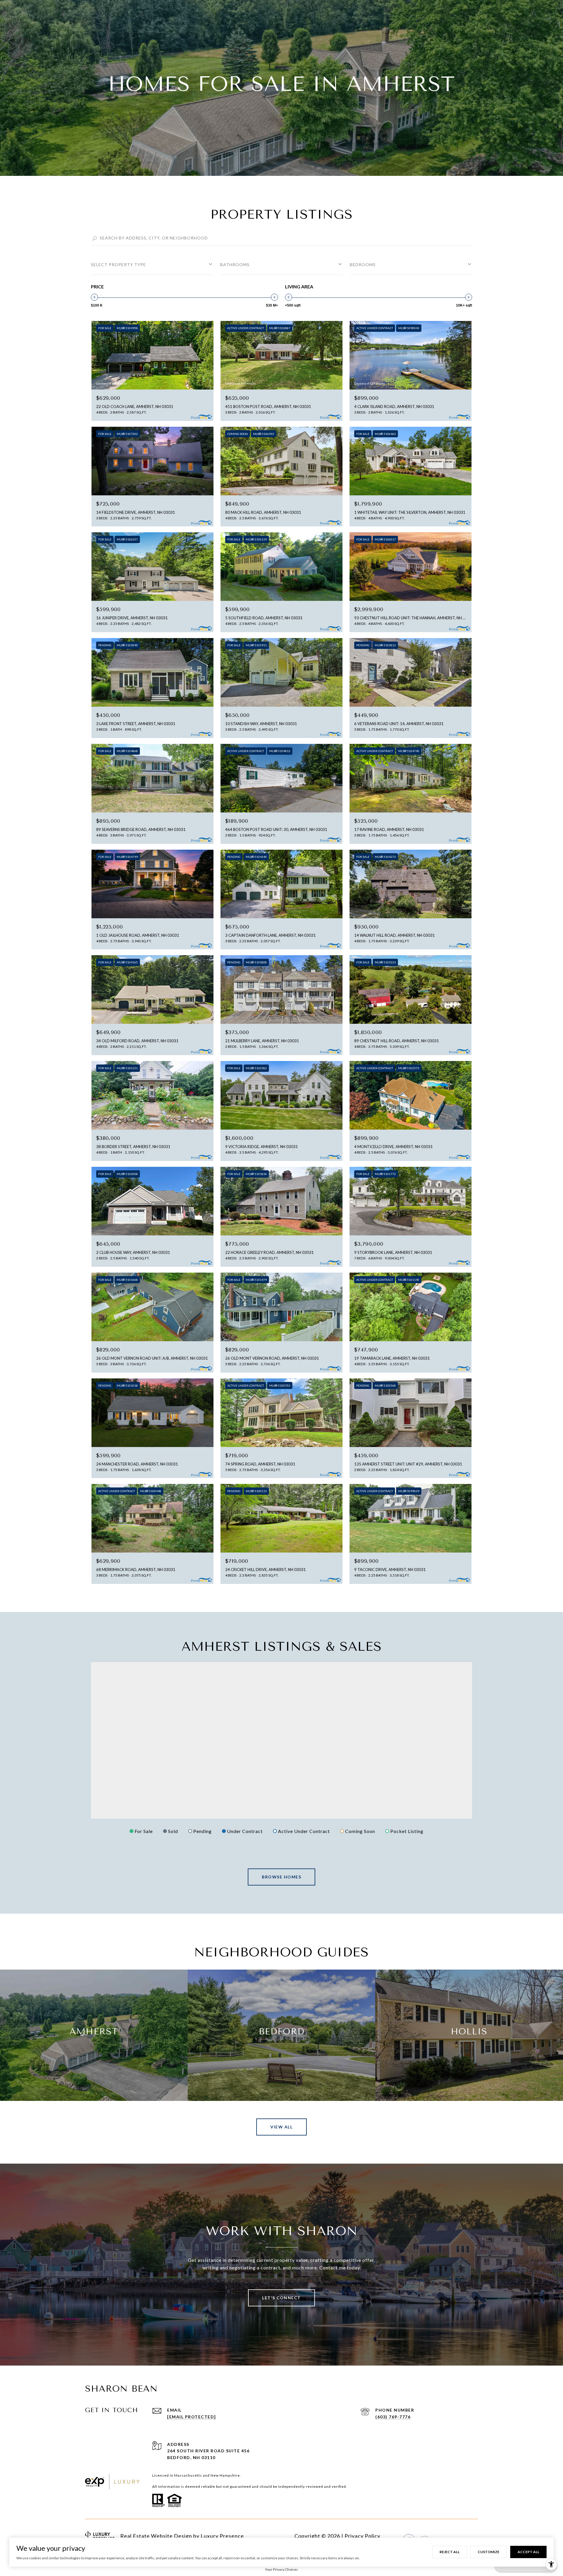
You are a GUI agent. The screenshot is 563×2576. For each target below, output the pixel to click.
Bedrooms (363, 265)
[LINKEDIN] (440, 2536)
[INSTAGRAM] (425, 2536)
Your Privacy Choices (281, 2569)
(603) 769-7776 (393, 2417)
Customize (489, 2552)
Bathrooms (235, 265)
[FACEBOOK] (409, 2536)
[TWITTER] (456, 2536)
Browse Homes (281, 1877)
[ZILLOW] (472, 2536)
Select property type (118, 265)
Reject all (450, 2552)
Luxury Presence (222, 2536)
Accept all (528, 2552)
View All (281, 2127)
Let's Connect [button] (281, 2298)
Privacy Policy (362, 2536)
